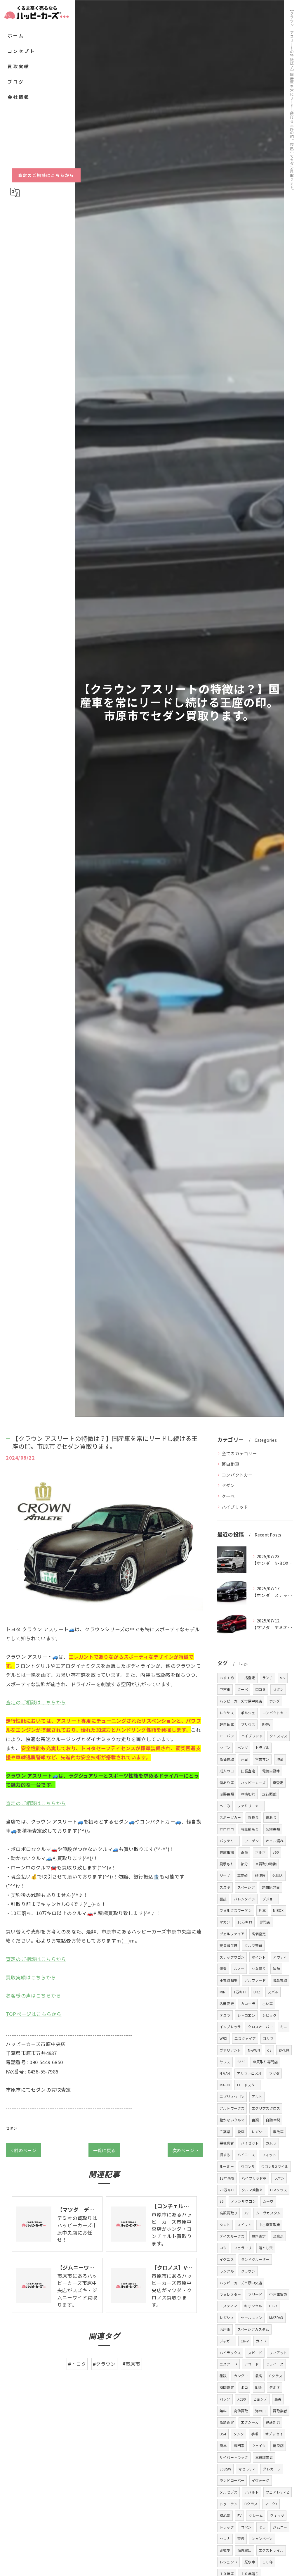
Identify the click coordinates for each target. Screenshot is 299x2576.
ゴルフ (268, 2038)
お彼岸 (225, 2550)
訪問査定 (227, 2387)
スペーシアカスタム (253, 2329)
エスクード (228, 2364)
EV (239, 2515)
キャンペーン (262, 2538)
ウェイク (259, 2445)
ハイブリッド (235, 1507)
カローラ (248, 2003)
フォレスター (230, 2294)
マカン (225, 1922)
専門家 (239, 2445)
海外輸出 (245, 2550)
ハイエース (246, 2155)
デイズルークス (232, 2236)
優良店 (278, 2445)
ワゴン (225, 1747)
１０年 (268, 2562)
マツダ (274, 2073)
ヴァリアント (230, 2050)
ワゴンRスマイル (275, 2166)
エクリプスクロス (266, 2108)
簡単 (223, 2445)
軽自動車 (231, 1464)
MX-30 (225, 2085)
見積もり (227, 1864)
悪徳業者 (227, 2143)
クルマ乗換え (252, 2190)
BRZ (257, 1992)
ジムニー (280, 2527)
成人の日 (227, 1771)
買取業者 (280, 2411)
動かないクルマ (232, 2120)
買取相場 (227, 1852)
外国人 (278, 1875)
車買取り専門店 (265, 2062)
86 (222, 2201)
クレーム (256, 2515)
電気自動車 (271, 1771)
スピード (255, 2353)
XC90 (242, 2399)
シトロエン (246, 2015)
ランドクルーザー (255, 2259)
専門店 (265, 1922)
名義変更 (227, 2003)
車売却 (242, 1875)
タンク (239, 2434)
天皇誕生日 (228, 1945)
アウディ (280, 1957)
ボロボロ (227, 1829)
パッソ (225, 2399)
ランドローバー (232, 2480)
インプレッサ (230, 2027)
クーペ (228, 1496)
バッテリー (228, 1841)
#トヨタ (77, 2364)
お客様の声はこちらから (33, 1995)
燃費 (223, 1968)
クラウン (248, 2271)
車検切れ (248, 1794)
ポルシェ (248, 1713)
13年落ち (227, 2178)
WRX (224, 2038)
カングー (241, 2376)
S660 (242, 2062)
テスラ (225, 2015)
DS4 (223, 2434)
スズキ (225, 1887)
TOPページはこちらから (34, 2014)
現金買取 (280, 1980)
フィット (269, 2155)
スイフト (245, 2224)
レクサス (227, 1713)
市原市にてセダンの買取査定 (39, 2090)
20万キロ (227, 2190)
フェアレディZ (277, 2492)
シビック (269, 2015)
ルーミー (227, 2166)
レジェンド (228, 2562)
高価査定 (259, 1934)
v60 (276, 1852)
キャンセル (253, 2306)
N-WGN (254, 2050)
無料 (223, 2411)
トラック (227, 2527)
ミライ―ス (275, 2364)
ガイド (261, 2341)
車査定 (278, 1782)
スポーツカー (230, 1817)
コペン (246, 2527)
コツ (223, 2248)
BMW (266, 1724)
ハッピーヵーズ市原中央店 (241, 2283)
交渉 (241, 2538)
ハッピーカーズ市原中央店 (241, 1701)
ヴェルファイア (232, 1934)
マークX (271, 2504)
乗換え (253, 1817)
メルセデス (228, 2492)
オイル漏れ (275, 1841)
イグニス (227, 2259)
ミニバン (227, 1736)
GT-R (273, 2306)
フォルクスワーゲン (236, 1910)
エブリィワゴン (232, 2096)
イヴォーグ (261, 2480)
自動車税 (273, 2120)
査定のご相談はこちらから (46, 175)
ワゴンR (247, 2166)
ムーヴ (268, 2201)
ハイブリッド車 (254, 2178)
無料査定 (259, 2236)
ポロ (244, 2387)
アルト (257, 2096)
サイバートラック (234, 2457)
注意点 (278, 2236)
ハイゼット (250, 2143)
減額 (276, 1968)
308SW (225, 2469)
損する (225, 2155)
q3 (269, 2050)
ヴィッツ (277, 2515)
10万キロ (245, 1922)
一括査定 (248, 1678)
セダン (12, 2128)
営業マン (262, 1759)
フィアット (278, 2353)
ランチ (268, 1678)
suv (283, 1678)
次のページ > (185, 2150)
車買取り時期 (266, 1864)
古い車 (268, 2003)
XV (246, 2213)
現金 (280, 1759)
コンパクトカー (237, 1475)
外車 (262, 1910)
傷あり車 (227, 1782)
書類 (255, 2120)
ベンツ (243, 1747)
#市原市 (131, 2364)
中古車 (225, 1689)
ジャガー (227, 2341)
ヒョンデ (260, 2399)
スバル (273, 1992)
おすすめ (227, 1678)
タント (225, 2224)
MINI (223, 1992)
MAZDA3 (276, 2317)
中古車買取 (278, 2294)
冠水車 (250, 2562)
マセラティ (247, 2469)
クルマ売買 (253, 1945)
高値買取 (241, 2411)
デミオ (275, 2387)
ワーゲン (252, 1841)
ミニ (284, 2027)
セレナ (225, 2538)
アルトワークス (232, 2108)
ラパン (279, 2178)
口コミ (261, 1689)
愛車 (241, 2132)
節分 (244, 1864)
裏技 (223, 1899)
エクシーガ (250, 2422)
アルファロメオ (249, 2073)
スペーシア (246, 1887)
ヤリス (225, 2062)
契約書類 (273, 1829)
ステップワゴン (232, 1957)
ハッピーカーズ (253, 1782)
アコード (252, 2364)
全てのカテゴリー (239, 1453)
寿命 (244, 1852)
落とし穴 (266, 2248)
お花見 (284, 2050)
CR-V (245, 2341)
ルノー (239, 1968)
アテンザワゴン (243, 2201)
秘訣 (223, 2376)
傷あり (271, 1817)
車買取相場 (228, 1980)
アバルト (252, 2492)
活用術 (225, 2329)
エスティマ (228, 2306)
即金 (259, 2387)
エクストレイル (271, 2550)
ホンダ (275, 1701)
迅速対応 (273, 2422)
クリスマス (278, 1736)
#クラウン (104, 2364)
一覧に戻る (104, 2150)
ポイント (259, 1957)
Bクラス (251, 2504)
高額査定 (227, 2422)
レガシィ (227, 2317)
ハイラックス (230, 2353)
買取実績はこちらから (31, 1977)
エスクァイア (245, 2038)
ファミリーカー (250, 1806)
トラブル (262, 1747)
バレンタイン (245, 1899)
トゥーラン (228, 2504)
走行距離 (269, 1794)
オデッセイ (274, 2434)
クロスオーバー (260, 2027)
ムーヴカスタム (268, 2213)
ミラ (262, 2527)
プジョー (269, 1899)
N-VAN (225, 2073)
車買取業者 (264, 2457)
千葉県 (225, 2132)
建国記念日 (271, 1887)
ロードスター (247, 2085)
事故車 (278, 2132)
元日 (244, 1759)
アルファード (255, 1980)
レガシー (259, 2132)
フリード (255, 2294)
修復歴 (260, 1875)
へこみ (225, 1806)
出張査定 (248, 1771)
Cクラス (276, 2376)
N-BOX (278, 1910)
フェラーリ (243, 2248)
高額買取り (228, 2213)
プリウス (248, 1724)
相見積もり (250, 1829)
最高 (259, 2376)
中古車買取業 (269, 2224)
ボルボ (261, 1852)
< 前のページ (23, 2150)
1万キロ (240, 1992)
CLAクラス (279, 2190)
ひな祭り (259, 1968)
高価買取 (227, 1759)
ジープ (225, 1875)
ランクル (227, 2271)
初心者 (225, 2515)
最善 (278, 2399)
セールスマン (252, 2317)
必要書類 (227, 1794)
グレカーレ (272, 2469)
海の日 (261, 2411)
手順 (255, 2434)
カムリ (271, 2143)
